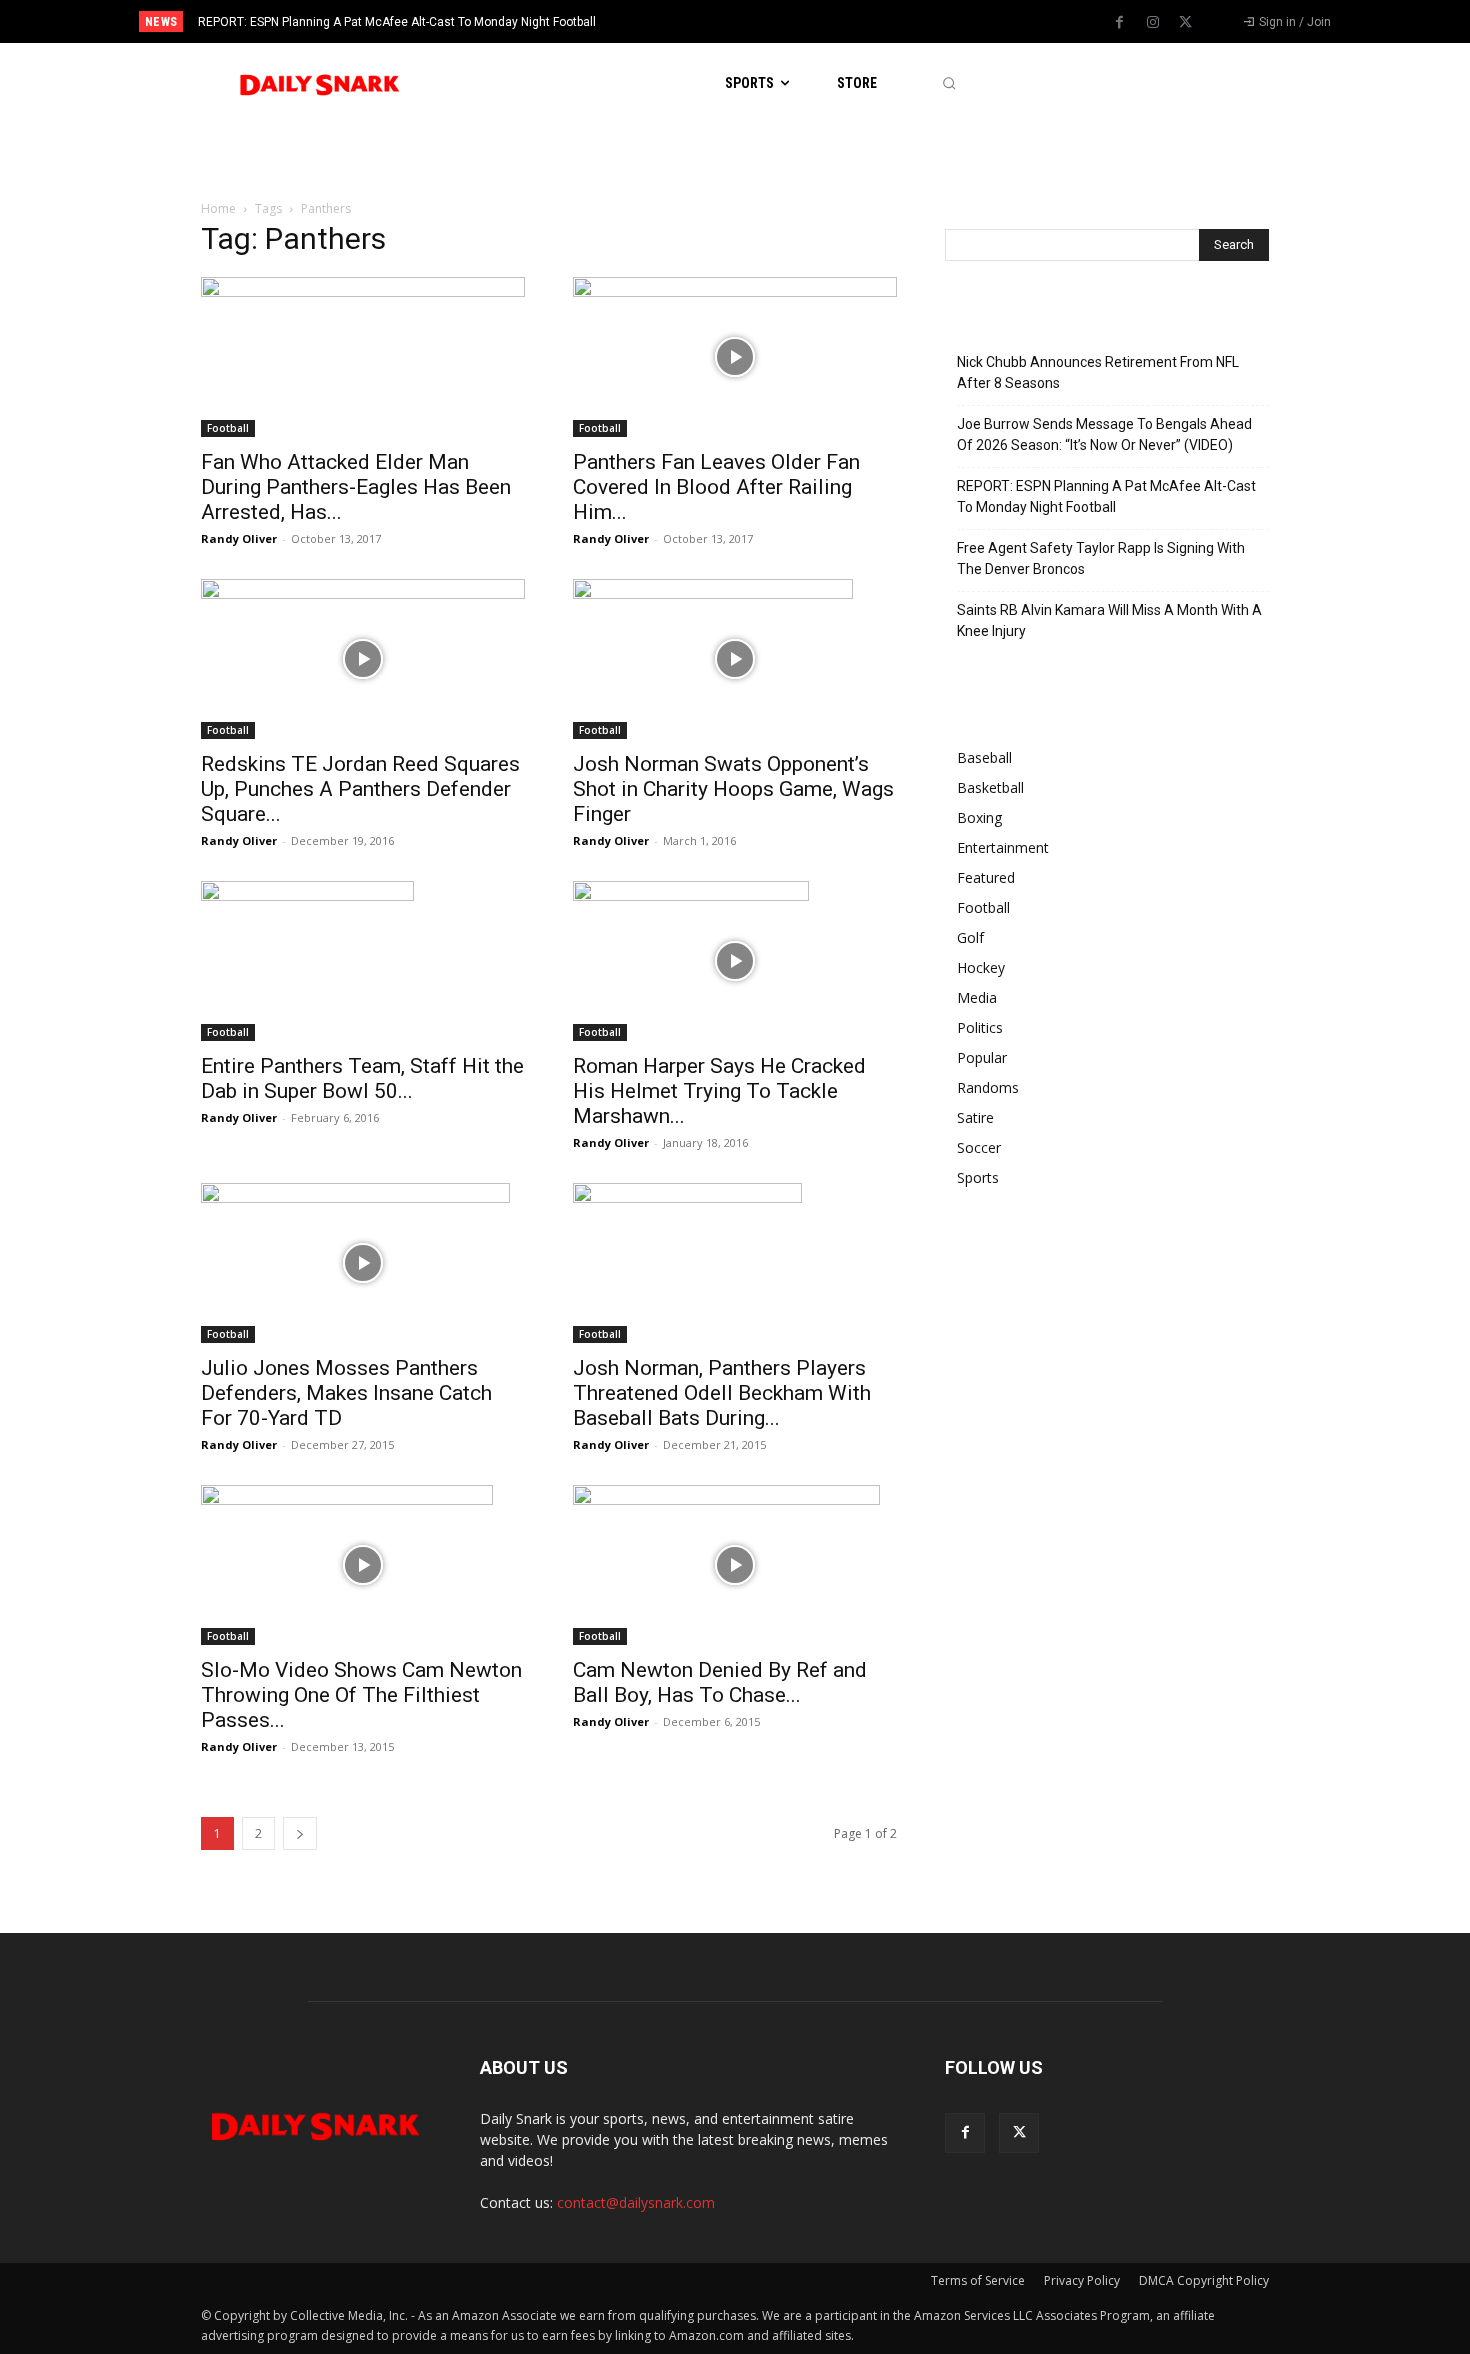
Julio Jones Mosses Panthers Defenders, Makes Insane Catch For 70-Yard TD (346, 1393)
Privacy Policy (1082, 2280)
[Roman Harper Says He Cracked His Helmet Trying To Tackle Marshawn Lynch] (735, 961)
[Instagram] (1153, 23)
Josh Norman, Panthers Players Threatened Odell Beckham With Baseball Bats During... (722, 1393)
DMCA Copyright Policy (1204, 2280)
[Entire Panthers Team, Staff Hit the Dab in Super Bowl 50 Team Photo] (363, 961)
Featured (986, 877)
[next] (801, 21)
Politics (980, 1027)
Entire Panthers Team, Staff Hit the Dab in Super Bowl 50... (362, 1078)
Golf (970, 937)
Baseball (984, 757)
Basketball (990, 787)
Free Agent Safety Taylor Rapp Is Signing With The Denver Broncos (1101, 558)
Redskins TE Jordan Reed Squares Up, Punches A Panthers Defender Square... (360, 789)
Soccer (979, 1147)
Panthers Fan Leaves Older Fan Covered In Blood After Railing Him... (716, 487)
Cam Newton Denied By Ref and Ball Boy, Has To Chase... (720, 1682)
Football (228, 428)
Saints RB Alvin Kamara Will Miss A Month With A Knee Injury (1109, 620)
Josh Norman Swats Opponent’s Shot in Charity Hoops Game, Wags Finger (733, 789)
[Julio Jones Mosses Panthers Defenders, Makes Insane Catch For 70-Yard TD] (363, 1263)
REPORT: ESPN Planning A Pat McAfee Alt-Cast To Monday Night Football (397, 22)
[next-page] (300, 1833)
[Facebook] (1120, 23)
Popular (982, 1057)
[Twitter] (1186, 23)
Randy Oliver (239, 538)
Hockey (981, 967)
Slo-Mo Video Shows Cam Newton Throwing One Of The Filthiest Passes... (361, 1695)
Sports (978, 1177)
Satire (975, 1117)
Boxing (979, 817)
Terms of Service (978, 2280)
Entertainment (1003, 847)
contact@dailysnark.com (636, 2202)
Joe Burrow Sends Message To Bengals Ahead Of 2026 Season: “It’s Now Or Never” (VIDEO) (1104, 434)
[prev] (769, 21)
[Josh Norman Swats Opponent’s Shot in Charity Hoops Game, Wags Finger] (735, 659)
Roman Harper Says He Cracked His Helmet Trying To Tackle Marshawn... (719, 1091)
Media (977, 997)
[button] (948, 83)
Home (218, 208)
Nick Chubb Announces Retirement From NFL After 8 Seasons (1098, 372)
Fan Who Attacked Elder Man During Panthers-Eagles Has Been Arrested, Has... (356, 487)
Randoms (988, 1087)
